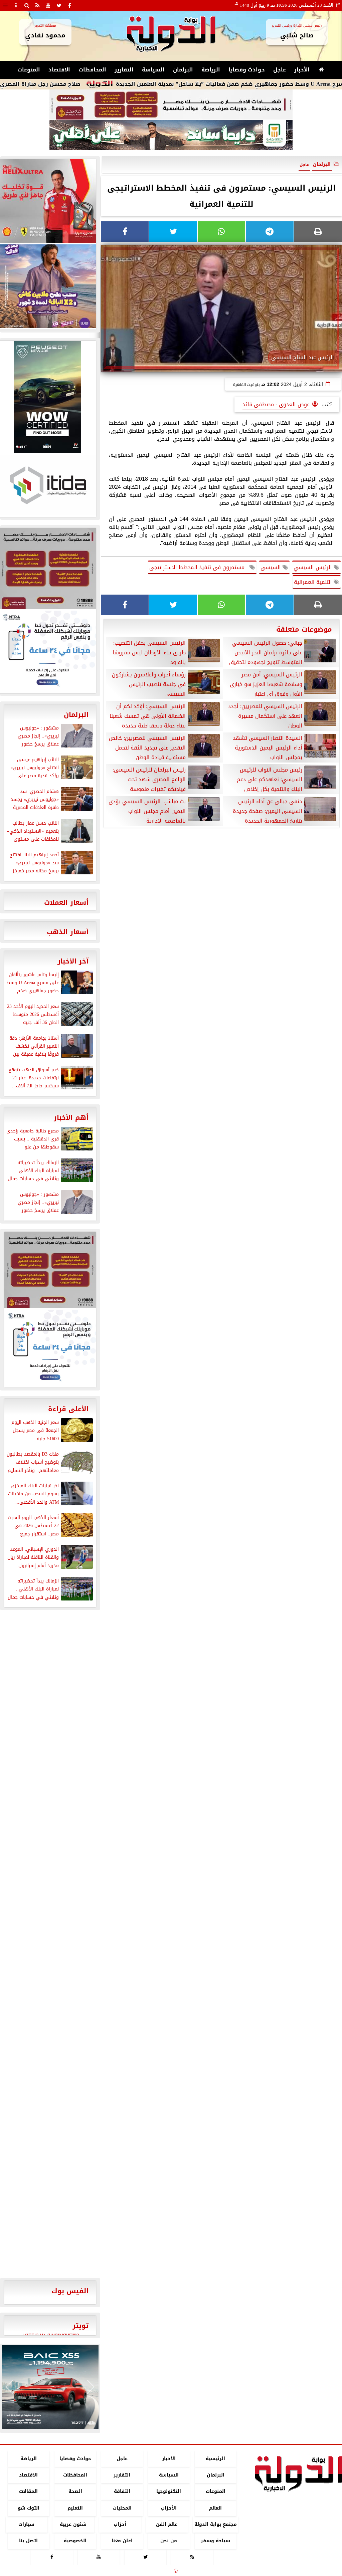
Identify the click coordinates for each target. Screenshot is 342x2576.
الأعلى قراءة (68, 1409)
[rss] (37, 5)
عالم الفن (167, 2524)
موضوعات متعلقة (304, 629)
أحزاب (120, 2524)
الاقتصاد (59, 70)
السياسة (153, 70)
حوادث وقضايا (247, 70)
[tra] (50, 1348)
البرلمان (183, 70)
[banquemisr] (171, 105)
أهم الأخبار (71, 1117)
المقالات (28, 2492)
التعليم (75, 2508)
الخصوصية (75, 2541)
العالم (215, 2508)
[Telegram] (270, 232)
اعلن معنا (122, 2541)
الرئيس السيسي (314, 567)
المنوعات (29, 70)
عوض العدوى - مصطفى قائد (276, 404)
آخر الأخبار (73, 961)
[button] (10, 2387)
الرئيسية (215, 2459)
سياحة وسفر (215, 2541)
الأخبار (302, 70)
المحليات (122, 2508)
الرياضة (211, 70)
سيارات (26, 2524)
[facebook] (69, 5)
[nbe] (171, 136)
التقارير (124, 70)
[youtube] (48, 5)
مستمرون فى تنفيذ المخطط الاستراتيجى (199, 567)
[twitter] (59, 5)
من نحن (169, 2541)
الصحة (75, 2492)
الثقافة (122, 2492)
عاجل (280, 70)
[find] (27, 5)
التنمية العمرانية (314, 582)
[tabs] (5, 5)
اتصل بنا (28, 2541)
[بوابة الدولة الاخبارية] (50, 2387)
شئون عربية (73, 2524)
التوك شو (29, 2508)
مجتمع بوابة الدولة (216, 2524)
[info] (16, 5)
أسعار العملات (66, 902)
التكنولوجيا (169, 2492)
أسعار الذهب (68, 932)
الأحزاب (169, 2508)
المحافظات (92, 70)
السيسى (272, 567)
